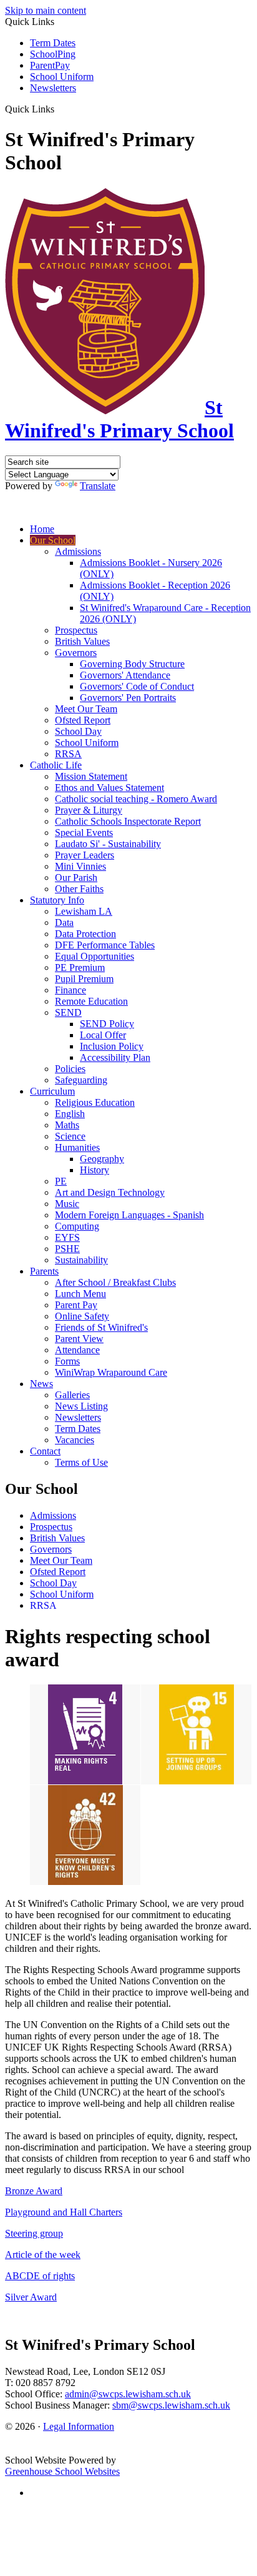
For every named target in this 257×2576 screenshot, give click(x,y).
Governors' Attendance (125, 675)
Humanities (77, 1147)
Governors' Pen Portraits (128, 698)
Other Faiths (79, 889)
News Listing (81, 1406)
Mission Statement (91, 776)
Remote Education (91, 1001)
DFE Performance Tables (105, 945)
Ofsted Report (83, 720)
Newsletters (53, 88)
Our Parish (76, 878)
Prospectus (76, 630)
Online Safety (82, 1316)
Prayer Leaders (85, 855)
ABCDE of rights (40, 2276)
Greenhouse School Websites (62, 2471)
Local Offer (103, 1035)
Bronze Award (34, 2191)
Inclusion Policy (112, 1046)
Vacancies (75, 1440)
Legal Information (79, 2426)
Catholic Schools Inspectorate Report (128, 821)
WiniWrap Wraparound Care (111, 1372)
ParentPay (50, 65)
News (41, 1384)
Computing (77, 1226)
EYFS (67, 1237)
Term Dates (53, 43)
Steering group (34, 2233)
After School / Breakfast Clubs (115, 1282)
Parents (44, 1271)
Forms (67, 1361)
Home (42, 529)
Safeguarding (81, 1080)
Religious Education (95, 1102)
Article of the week (43, 2255)
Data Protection (85, 934)
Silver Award (31, 2297)
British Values (82, 641)
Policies (70, 1069)
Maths (67, 1125)
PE (61, 1181)
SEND (68, 1012)
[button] (59, 109)
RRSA (68, 754)
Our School (53, 540)
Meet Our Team (86, 709)
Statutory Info (57, 900)
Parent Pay (76, 1305)
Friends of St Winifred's (101, 1327)
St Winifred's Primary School (119, 419)
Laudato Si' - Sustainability (108, 844)
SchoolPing (53, 54)
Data (64, 922)
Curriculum (52, 1091)
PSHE (67, 1249)
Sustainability (81, 1260)
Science (70, 1136)
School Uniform (62, 77)
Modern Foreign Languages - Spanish (129, 1215)
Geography (102, 1159)
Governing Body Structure (132, 664)
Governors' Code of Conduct (137, 686)
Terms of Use (81, 1462)
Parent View (79, 1339)
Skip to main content (46, 10)
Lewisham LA (84, 911)
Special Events (84, 833)
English (70, 1114)
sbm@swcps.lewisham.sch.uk (171, 2405)
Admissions (78, 551)
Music (67, 1204)
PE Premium (80, 967)
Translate (98, 486)
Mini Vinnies (80, 866)
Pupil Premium (84, 979)
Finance (70, 990)
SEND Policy (107, 1024)
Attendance (77, 1350)
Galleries (72, 1395)
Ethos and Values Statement (109, 788)
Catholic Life (56, 765)
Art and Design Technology (110, 1192)
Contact (45, 1451)
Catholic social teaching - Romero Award (136, 799)
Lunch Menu (80, 1294)
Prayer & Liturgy (89, 810)
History (95, 1170)
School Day (78, 731)
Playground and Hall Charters (64, 2212)
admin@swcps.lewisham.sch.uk (128, 2394)
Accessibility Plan (115, 1057)
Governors (76, 653)
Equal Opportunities (95, 956)
